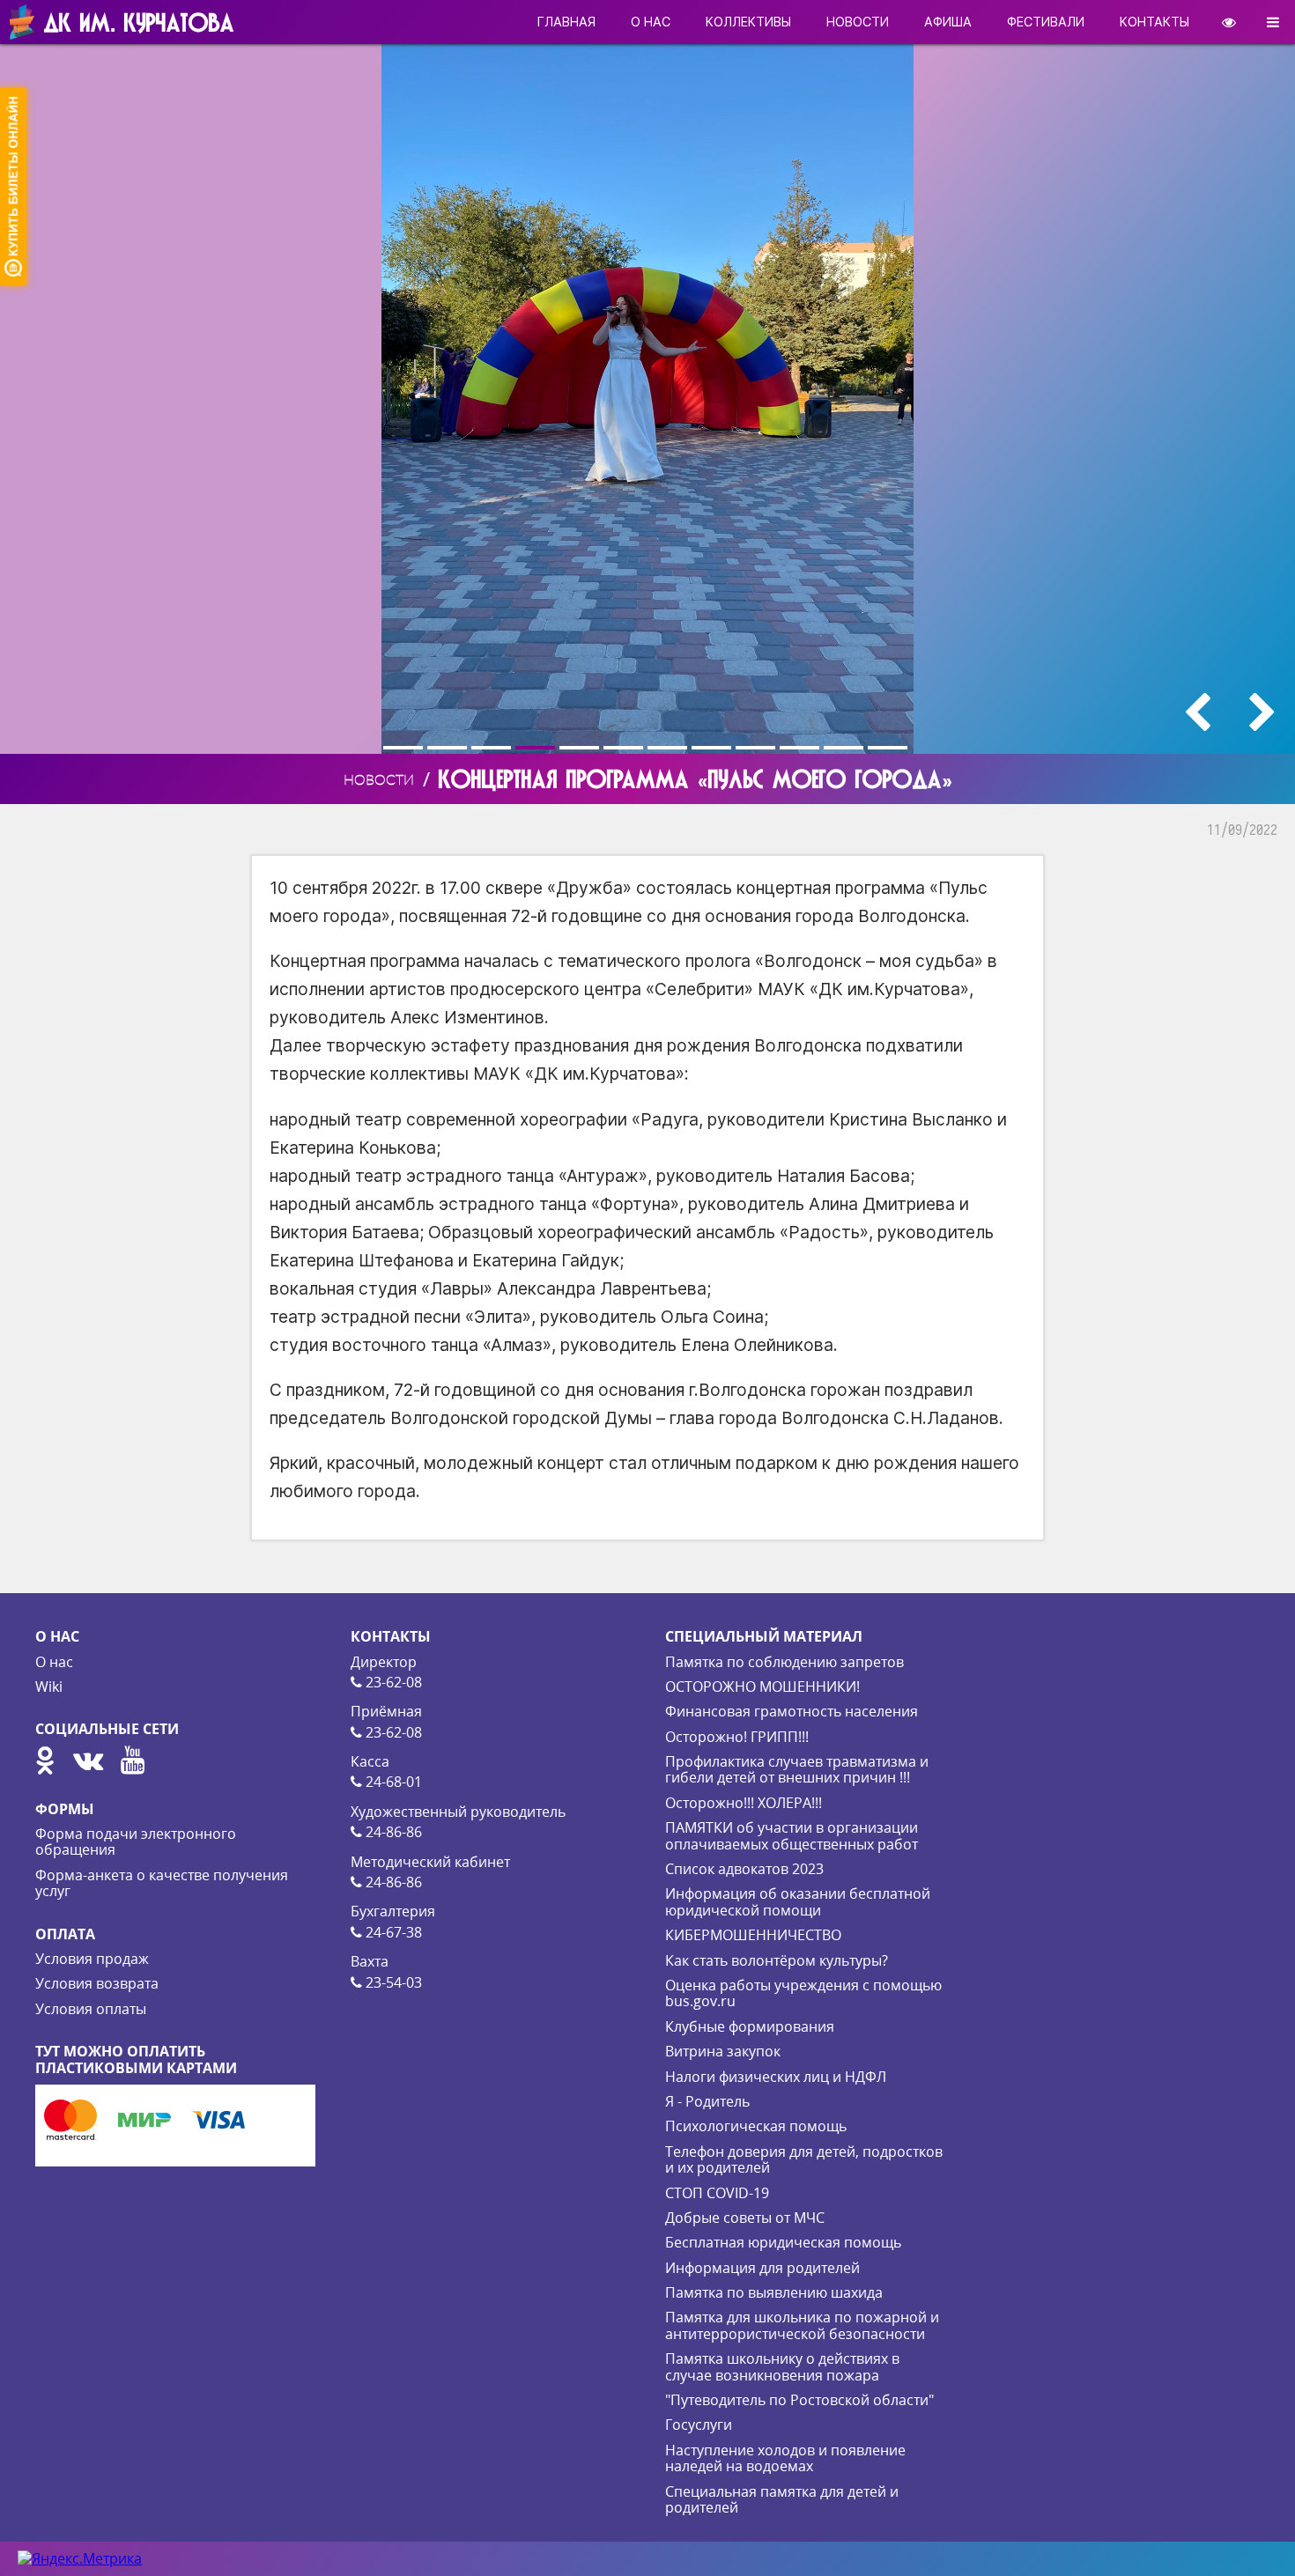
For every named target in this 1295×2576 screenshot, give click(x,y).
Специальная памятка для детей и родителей (782, 2499)
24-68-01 (392, 1782)
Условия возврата (97, 1983)
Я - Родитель (707, 2101)
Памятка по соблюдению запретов (784, 1662)
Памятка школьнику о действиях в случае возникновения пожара (782, 2366)
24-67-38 (392, 1932)
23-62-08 (392, 1682)
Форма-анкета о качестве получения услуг (162, 1883)
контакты (1154, 22)
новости (858, 22)
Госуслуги (699, 2425)
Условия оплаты (91, 2009)
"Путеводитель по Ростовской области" (799, 2400)
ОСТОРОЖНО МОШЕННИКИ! (762, 1687)
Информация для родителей (762, 2268)
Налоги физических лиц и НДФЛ (776, 2077)
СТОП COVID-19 (717, 2193)
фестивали (1046, 22)
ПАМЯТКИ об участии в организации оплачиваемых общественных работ (792, 1835)
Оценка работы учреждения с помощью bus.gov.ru (803, 1993)
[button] (405, 748)
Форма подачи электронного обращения (136, 1842)
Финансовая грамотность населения (792, 1711)
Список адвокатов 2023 (744, 1869)
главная (566, 22)
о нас (651, 22)
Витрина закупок (723, 2051)
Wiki (49, 1687)
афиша (948, 22)
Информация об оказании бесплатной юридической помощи (798, 1901)
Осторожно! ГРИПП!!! (737, 1737)
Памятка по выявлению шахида (774, 2292)
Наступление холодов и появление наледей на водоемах (785, 2458)
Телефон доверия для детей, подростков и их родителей (804, 2159)
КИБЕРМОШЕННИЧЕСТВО (753, 1935)
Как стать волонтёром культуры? (777, 1960)
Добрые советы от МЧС (745, 2218)
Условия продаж (92, 1959)
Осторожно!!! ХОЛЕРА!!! (744, 1803)
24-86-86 (392, 1832)
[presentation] (1197, 712)
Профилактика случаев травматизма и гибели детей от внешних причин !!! (797, 1769)
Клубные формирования (750, 2026)
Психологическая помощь (756, 2126)
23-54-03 (392, 1982)
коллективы (748, 22)
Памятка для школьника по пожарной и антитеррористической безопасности (802, 2325)
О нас (54, 1662)
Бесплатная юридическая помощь (783, 2242)
